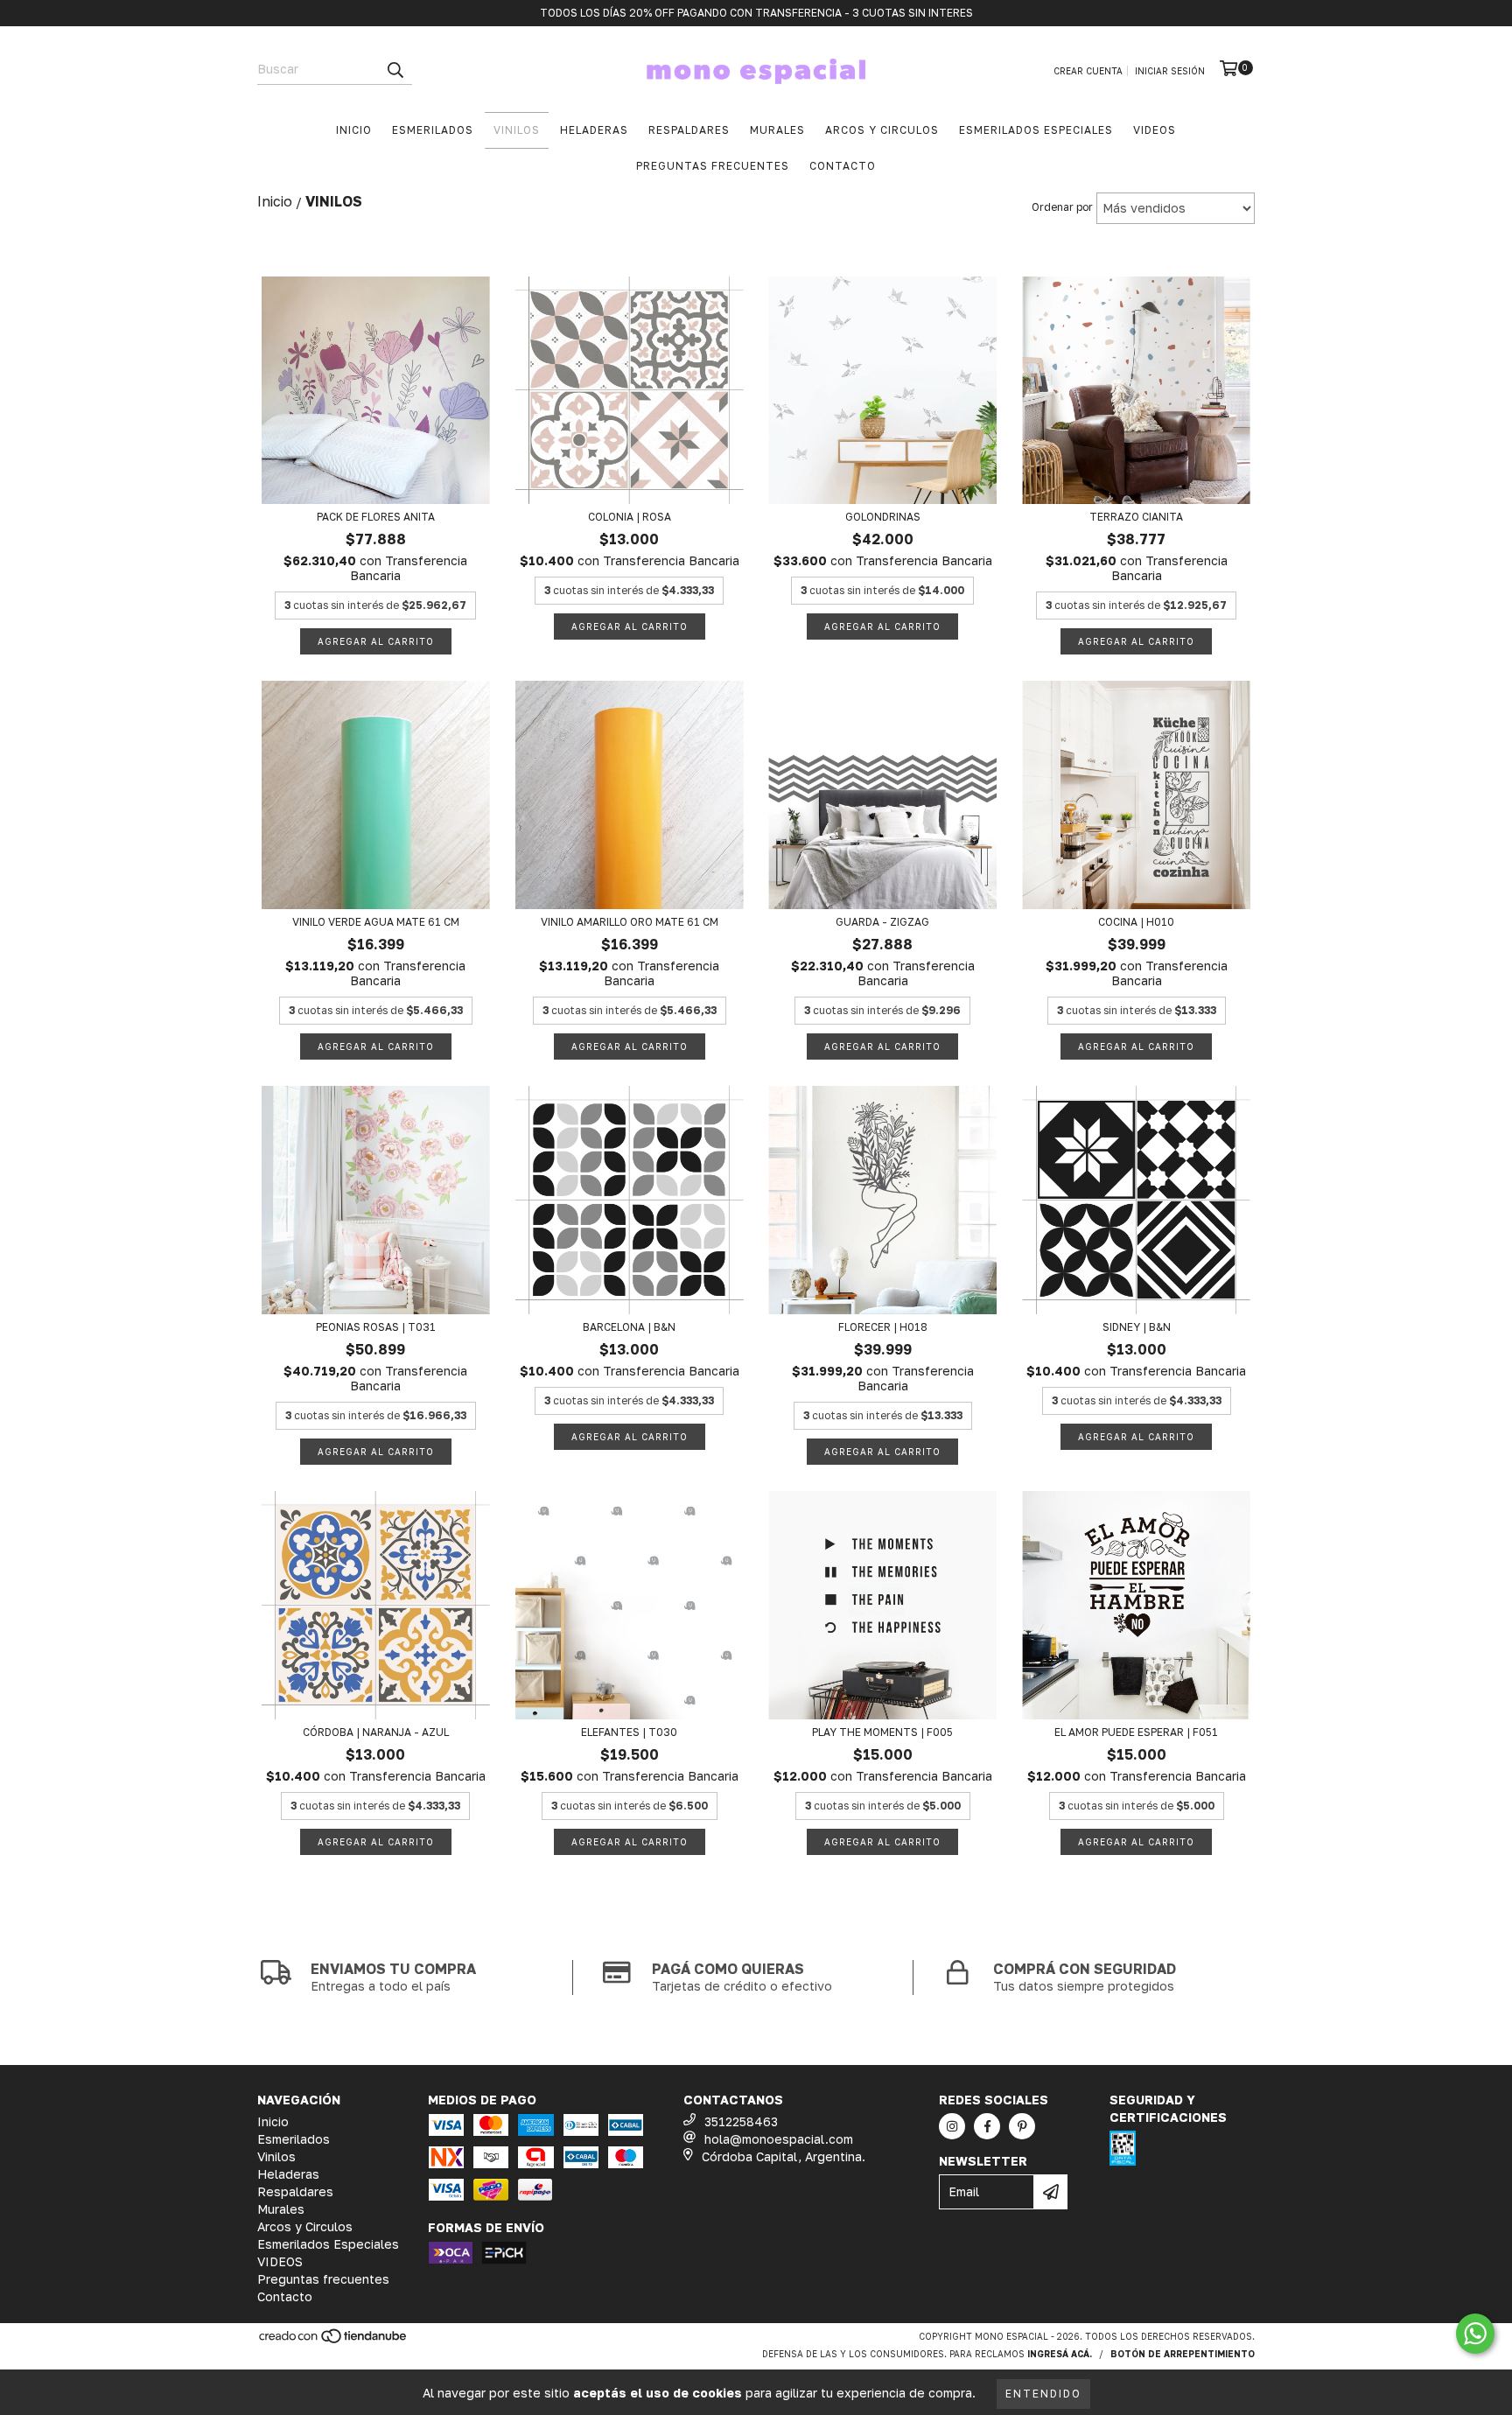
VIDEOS (1155, 130)
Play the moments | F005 (882, 1732)
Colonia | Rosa (630, 517)
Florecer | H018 (883, 1327)
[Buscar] (395, 69)
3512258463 (741, 2121)
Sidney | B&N (1137, 1327)
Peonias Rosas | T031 (376, 1327)
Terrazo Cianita (1136, 517)
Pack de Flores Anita (376, 517)
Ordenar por (1062, 207)
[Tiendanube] (334, 2341)
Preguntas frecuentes (713, 166)
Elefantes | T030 (629, 1732)
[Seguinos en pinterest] (1022, 2126)
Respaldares (689, 130)
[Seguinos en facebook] (987, 2126)
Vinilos (517, 130)
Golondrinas (883, 517)
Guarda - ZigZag (882, 922)
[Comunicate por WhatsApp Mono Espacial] (1475, 2334)
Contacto (843, 166)
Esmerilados (433, 130)
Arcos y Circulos (882, 130)
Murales (777, 130)
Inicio (354, 130)
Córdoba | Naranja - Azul (376, 1732)
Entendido (1043, 2394)
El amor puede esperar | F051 (1136, 1732)
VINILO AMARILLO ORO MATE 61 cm (630, 922)
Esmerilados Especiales (1036, 130)
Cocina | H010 (1136, 922)
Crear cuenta (1088, 71)
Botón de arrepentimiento (1183, 2354)
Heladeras (594, 130)
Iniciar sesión (1170, 71)
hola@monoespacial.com (779, 2139)
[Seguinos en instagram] (952, 2126)
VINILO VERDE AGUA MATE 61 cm (376, 922)
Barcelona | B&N (629, 1327)
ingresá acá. (1060, 2354)
